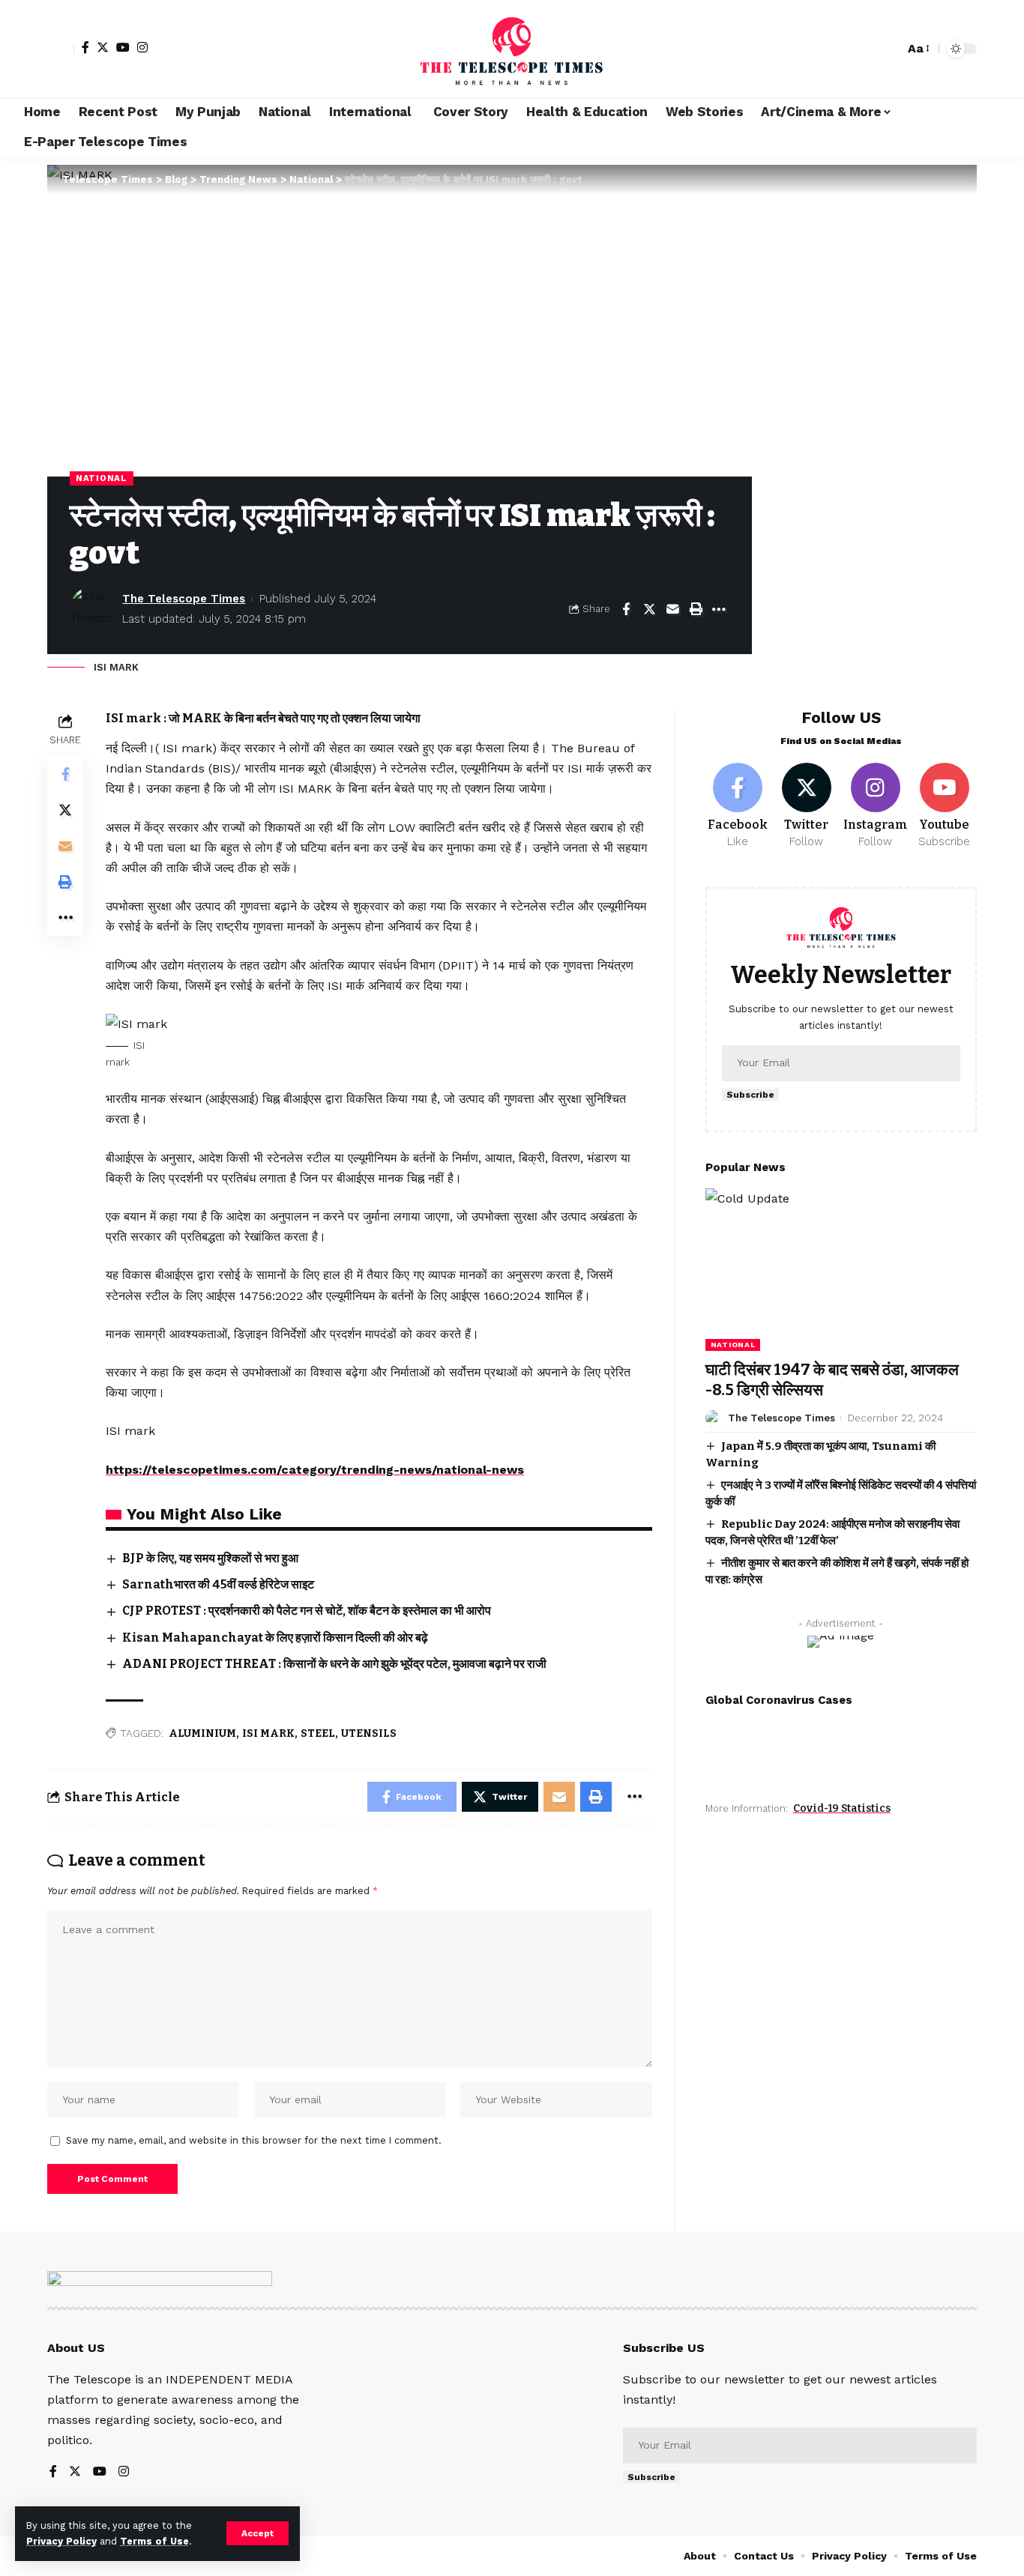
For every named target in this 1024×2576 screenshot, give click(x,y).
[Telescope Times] (512, 49)
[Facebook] (85, 47)
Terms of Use (154, 2541)
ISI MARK (268, 1733)
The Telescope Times (184, 599)
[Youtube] (944, 806)
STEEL (318, 1733)
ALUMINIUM (202, 1733)
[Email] (672, 609)
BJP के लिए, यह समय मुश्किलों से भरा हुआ (210, 1558)
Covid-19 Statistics (842, 1808)
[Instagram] (142, 47)
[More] (719, 609)
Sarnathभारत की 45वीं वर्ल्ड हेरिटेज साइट (218, 1584)
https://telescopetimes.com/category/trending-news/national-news (315, 1470)
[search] (889, 49)
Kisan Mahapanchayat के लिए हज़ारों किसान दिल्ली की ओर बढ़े (275, 1638)
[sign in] (61, 49)
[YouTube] (123, 47)
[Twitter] (103, 47)
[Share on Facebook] (626, 609)
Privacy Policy (61, 2541)
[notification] (867, 49)
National (102, 478)
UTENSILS (369, 1733)
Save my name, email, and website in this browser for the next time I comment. (254, 2140)
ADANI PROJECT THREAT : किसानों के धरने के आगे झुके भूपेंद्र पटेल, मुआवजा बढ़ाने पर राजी (334, 1664)
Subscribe (750, 1095)
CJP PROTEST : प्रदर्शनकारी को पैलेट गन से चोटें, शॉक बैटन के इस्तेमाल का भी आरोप (307, 1611)
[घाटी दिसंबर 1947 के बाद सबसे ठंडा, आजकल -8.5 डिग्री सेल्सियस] (841, 1270)
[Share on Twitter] (649, 609)
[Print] (696, 609)
